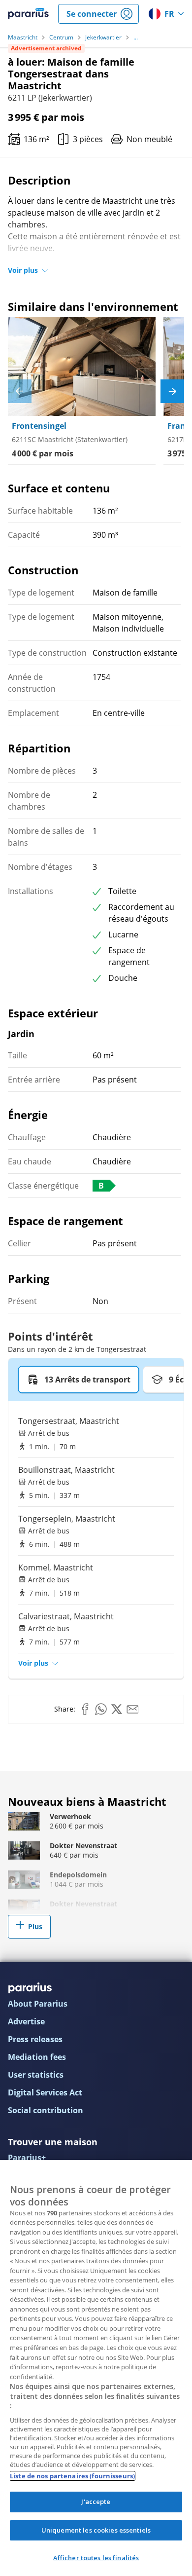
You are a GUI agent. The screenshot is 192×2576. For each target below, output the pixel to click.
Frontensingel (39, 426)
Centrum (61, 37)
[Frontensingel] (82, 367)
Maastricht (23, 37)
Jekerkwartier (103, 37)
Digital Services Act (45, 2092)
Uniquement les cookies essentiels (96, 2530)
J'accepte (96, 2501)
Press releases (35, 2039)
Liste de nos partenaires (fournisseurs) (72, 2476)
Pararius (28, 14)
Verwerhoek (70, 1816)
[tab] (79, 1380)
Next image (172, 391)
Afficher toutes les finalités (96, 2558)
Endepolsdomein (78, 1875)
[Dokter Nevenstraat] (24, 1850)
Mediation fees (37, 2057)
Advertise (26, 2021)
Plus (35, 1926)
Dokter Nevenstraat (83, 1846)
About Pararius (38, 2004)
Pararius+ (27, 2158)
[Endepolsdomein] (24, 1880)
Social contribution (46, 2110)
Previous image (20, 391)
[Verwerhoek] (24, 1821)
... (136, 37)
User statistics (36, 2075)
